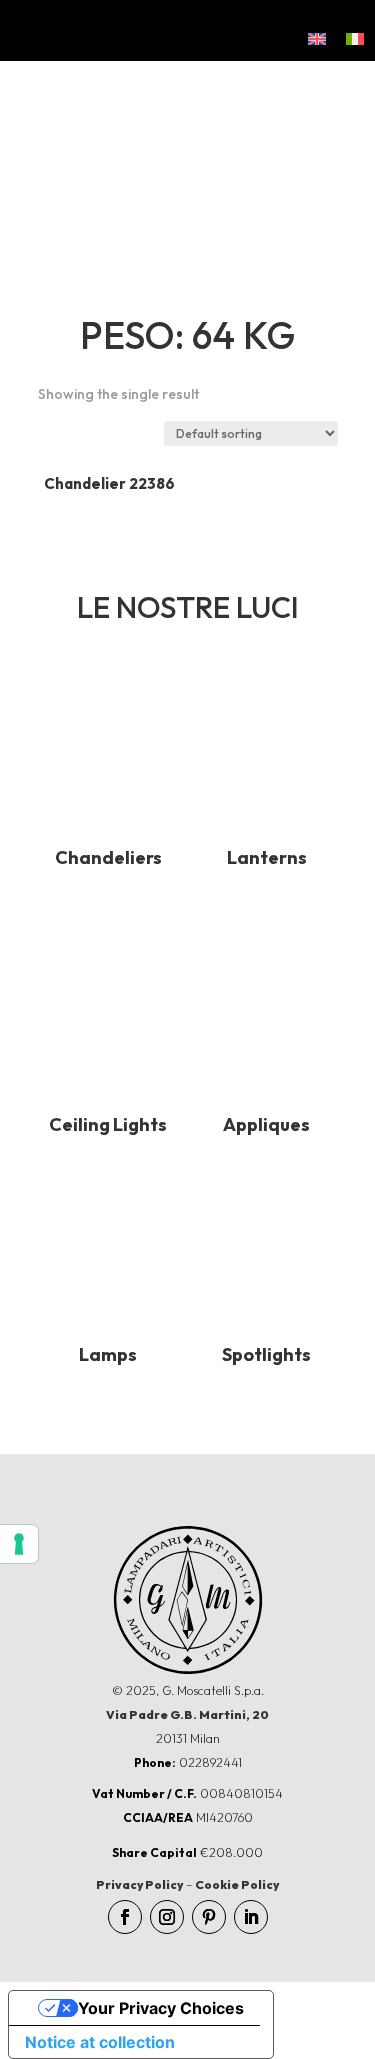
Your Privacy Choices (161, 2008)
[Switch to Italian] (355, 38)
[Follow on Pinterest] (209, 1917)
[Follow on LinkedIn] (251, 1917)
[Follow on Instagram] (167, 1917)
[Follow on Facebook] (125, 1917)
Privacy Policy (139, 1884)
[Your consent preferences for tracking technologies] (19, 1544)
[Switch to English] (317, 38)
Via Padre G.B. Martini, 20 (187, 1714)
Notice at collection (100, 2042)
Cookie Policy (237, 1884)
